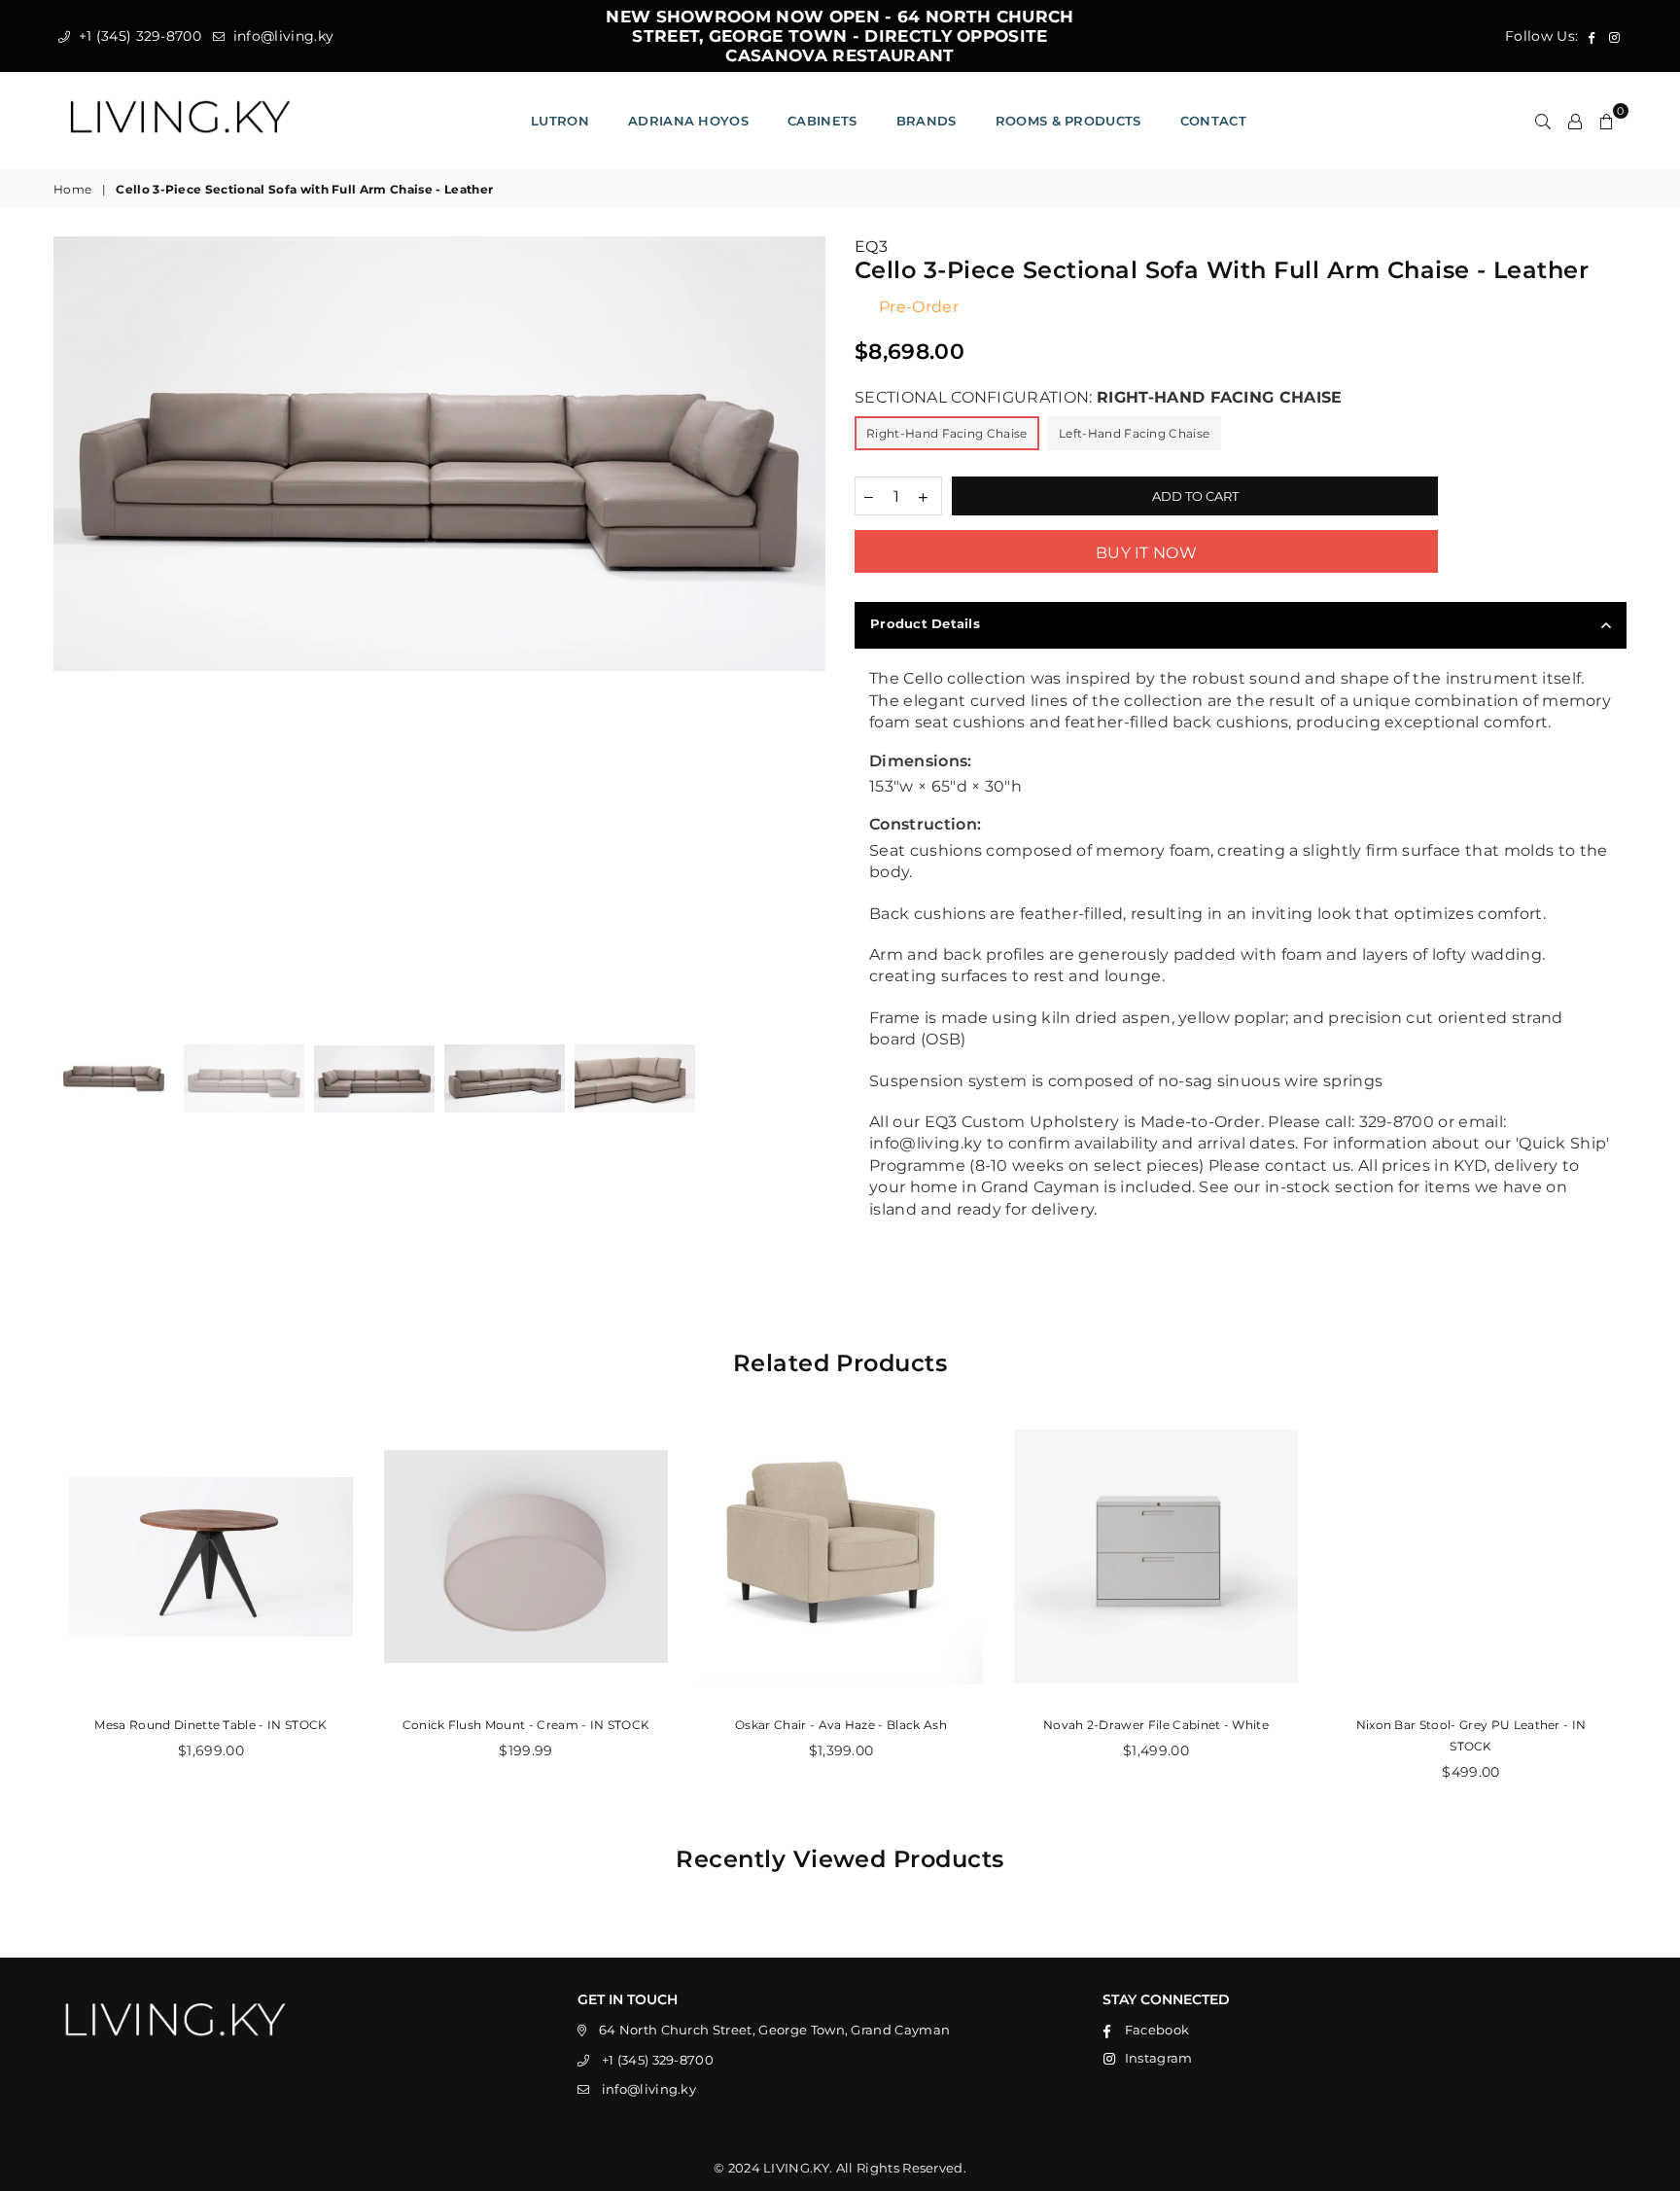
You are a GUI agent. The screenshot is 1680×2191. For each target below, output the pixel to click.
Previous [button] (70, 623)
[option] (439, 453)
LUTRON (560, 121)
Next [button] (808, 623)
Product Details (925, 623)
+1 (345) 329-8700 (138, 36)
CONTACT (1213, 121)
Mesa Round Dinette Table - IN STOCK (210, 1725)
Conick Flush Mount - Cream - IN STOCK (526, 1725)
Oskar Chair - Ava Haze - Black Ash (841, 1725)
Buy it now (1146, 553)
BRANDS (927, 121)
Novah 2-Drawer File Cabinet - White (1156, 1725)
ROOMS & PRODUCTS (1068, 121)
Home (72, 189)
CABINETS (822, 121)
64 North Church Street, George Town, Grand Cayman (775, 2030)
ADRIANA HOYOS (688, 121)
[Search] (1543, 121)
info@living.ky (281, 36)
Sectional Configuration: (1099, 397)
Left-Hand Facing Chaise (1134, 433)
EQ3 (871, 247)
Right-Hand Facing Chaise (947, 433)
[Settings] (1575, 121)
